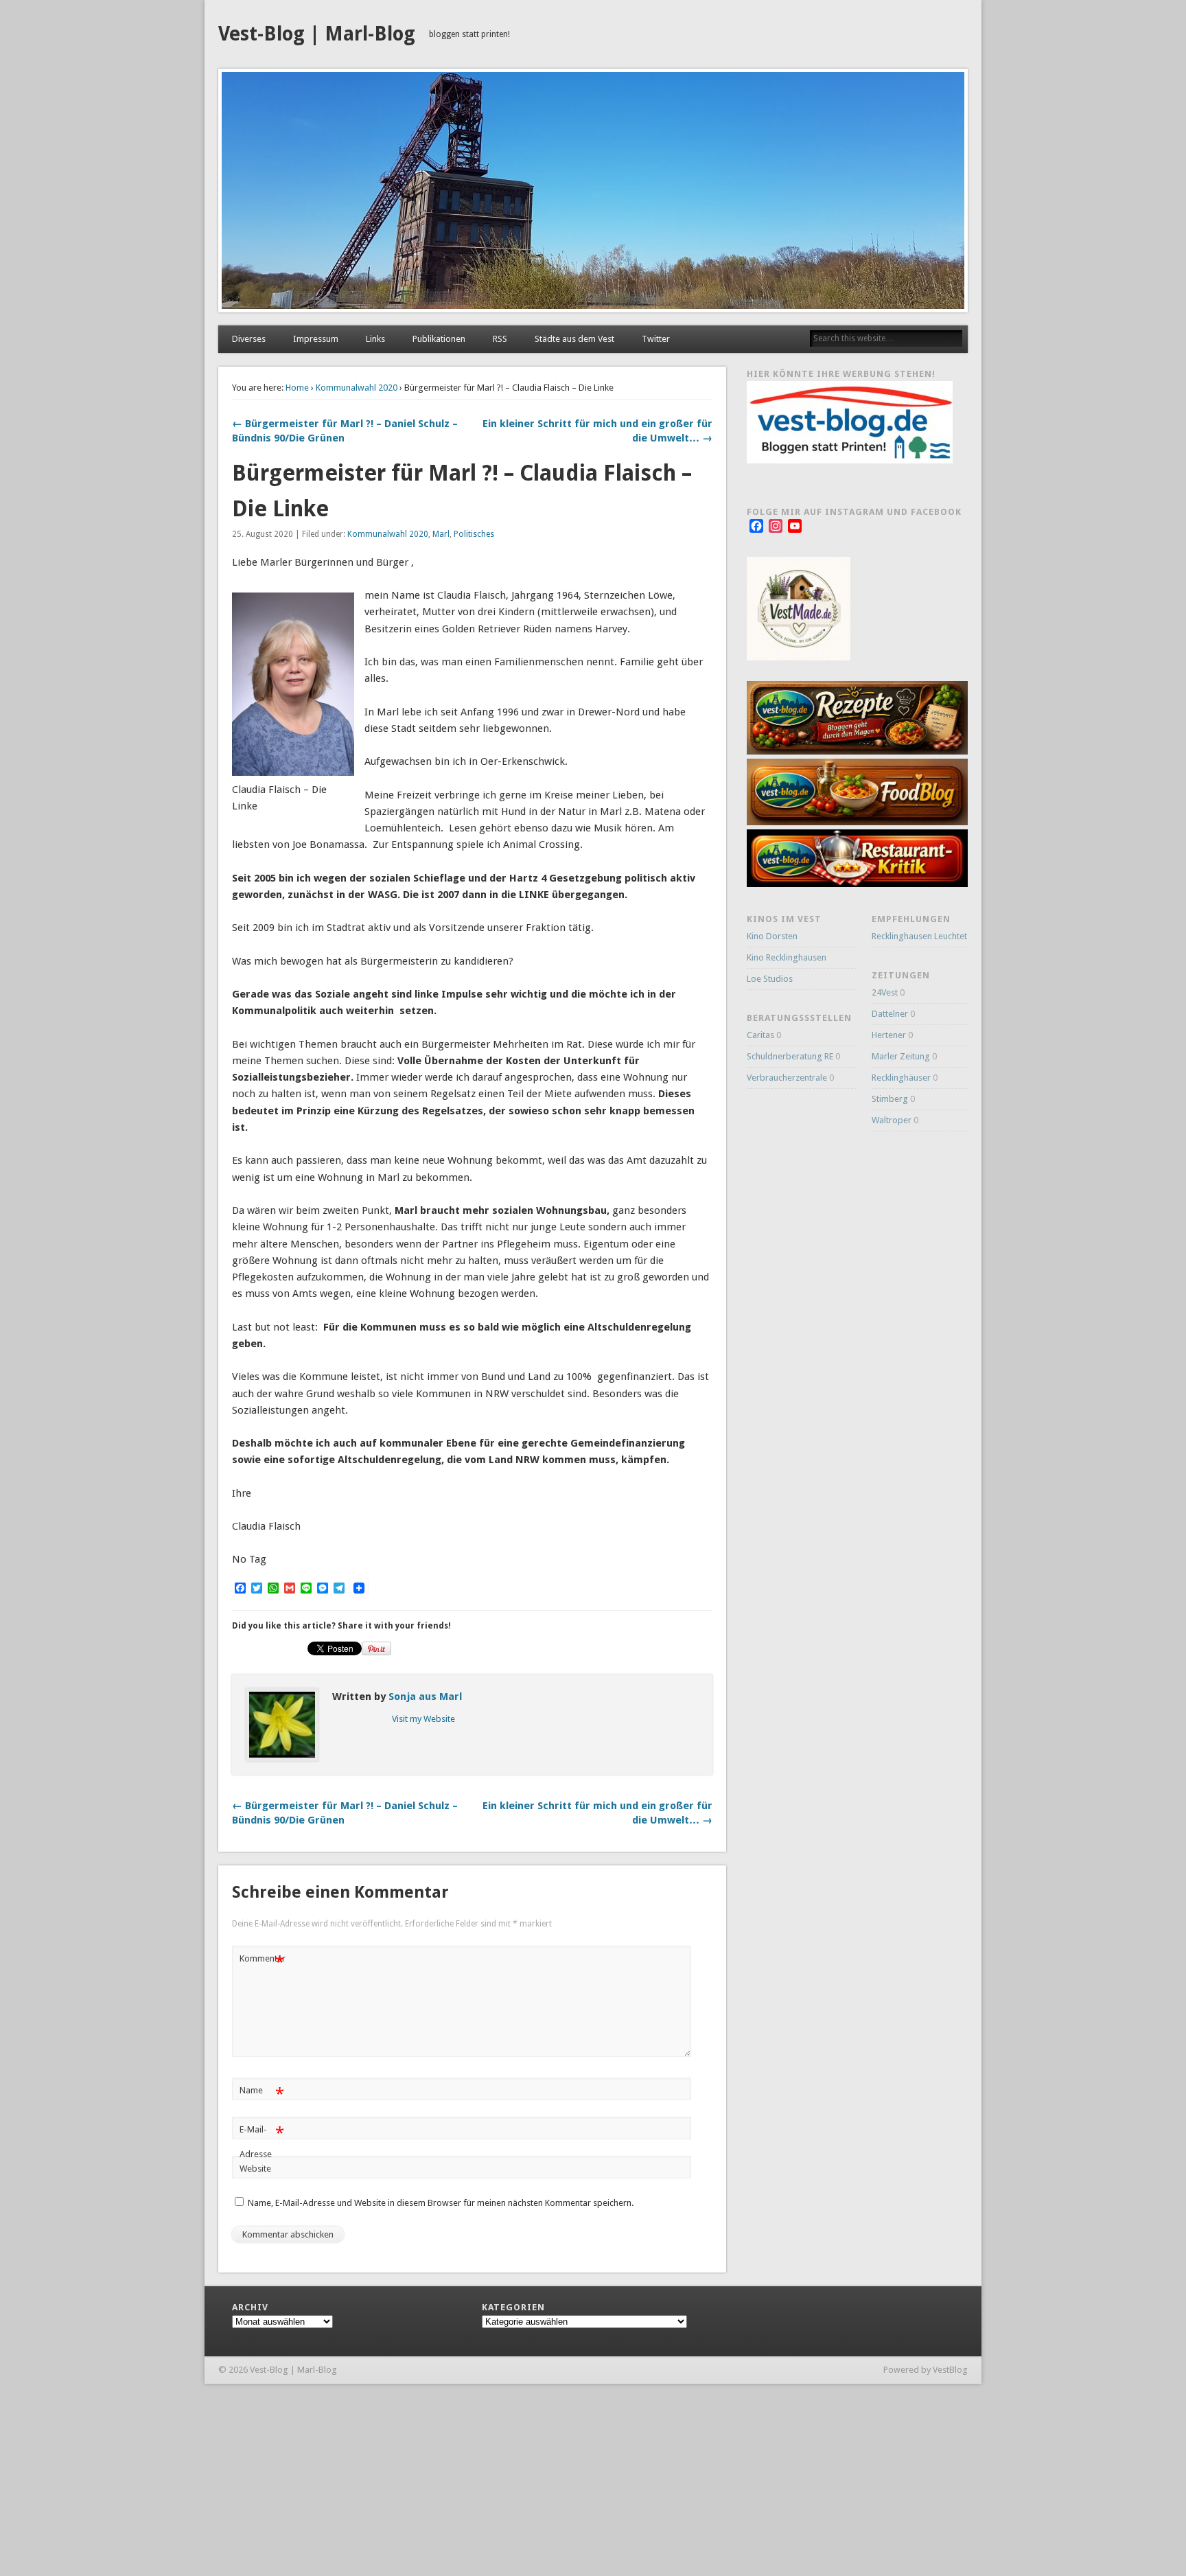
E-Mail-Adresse (262, 2141)
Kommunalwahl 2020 (357, 388)
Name (262, 2094)
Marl (441, 534)
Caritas (760, 1035)
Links (375, 339)
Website (255, 2169)
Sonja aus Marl (425, 1697)
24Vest (885, 992)
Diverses (249, 339)
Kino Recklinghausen (787, 957)
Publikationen (439, 339)
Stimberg (890, 1099)
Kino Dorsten (772, 936)
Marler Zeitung (901, 1056)
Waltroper (892, 1120)
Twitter (656, 339)
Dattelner (890, 1014)
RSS (500, 339)
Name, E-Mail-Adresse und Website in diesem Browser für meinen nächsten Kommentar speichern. (441, 2203)
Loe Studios (770, 979)
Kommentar (263, 1962)
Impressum (316, 339)
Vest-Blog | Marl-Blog (317, 34)
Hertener (889, 1035)
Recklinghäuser (901, 1078)
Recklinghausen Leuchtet (919, 936)
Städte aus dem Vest (574, 339)
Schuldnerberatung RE (790, 1056)
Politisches (474, 534)
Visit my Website (423, 1719)
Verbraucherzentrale (787, 1078)
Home (297, 388)
